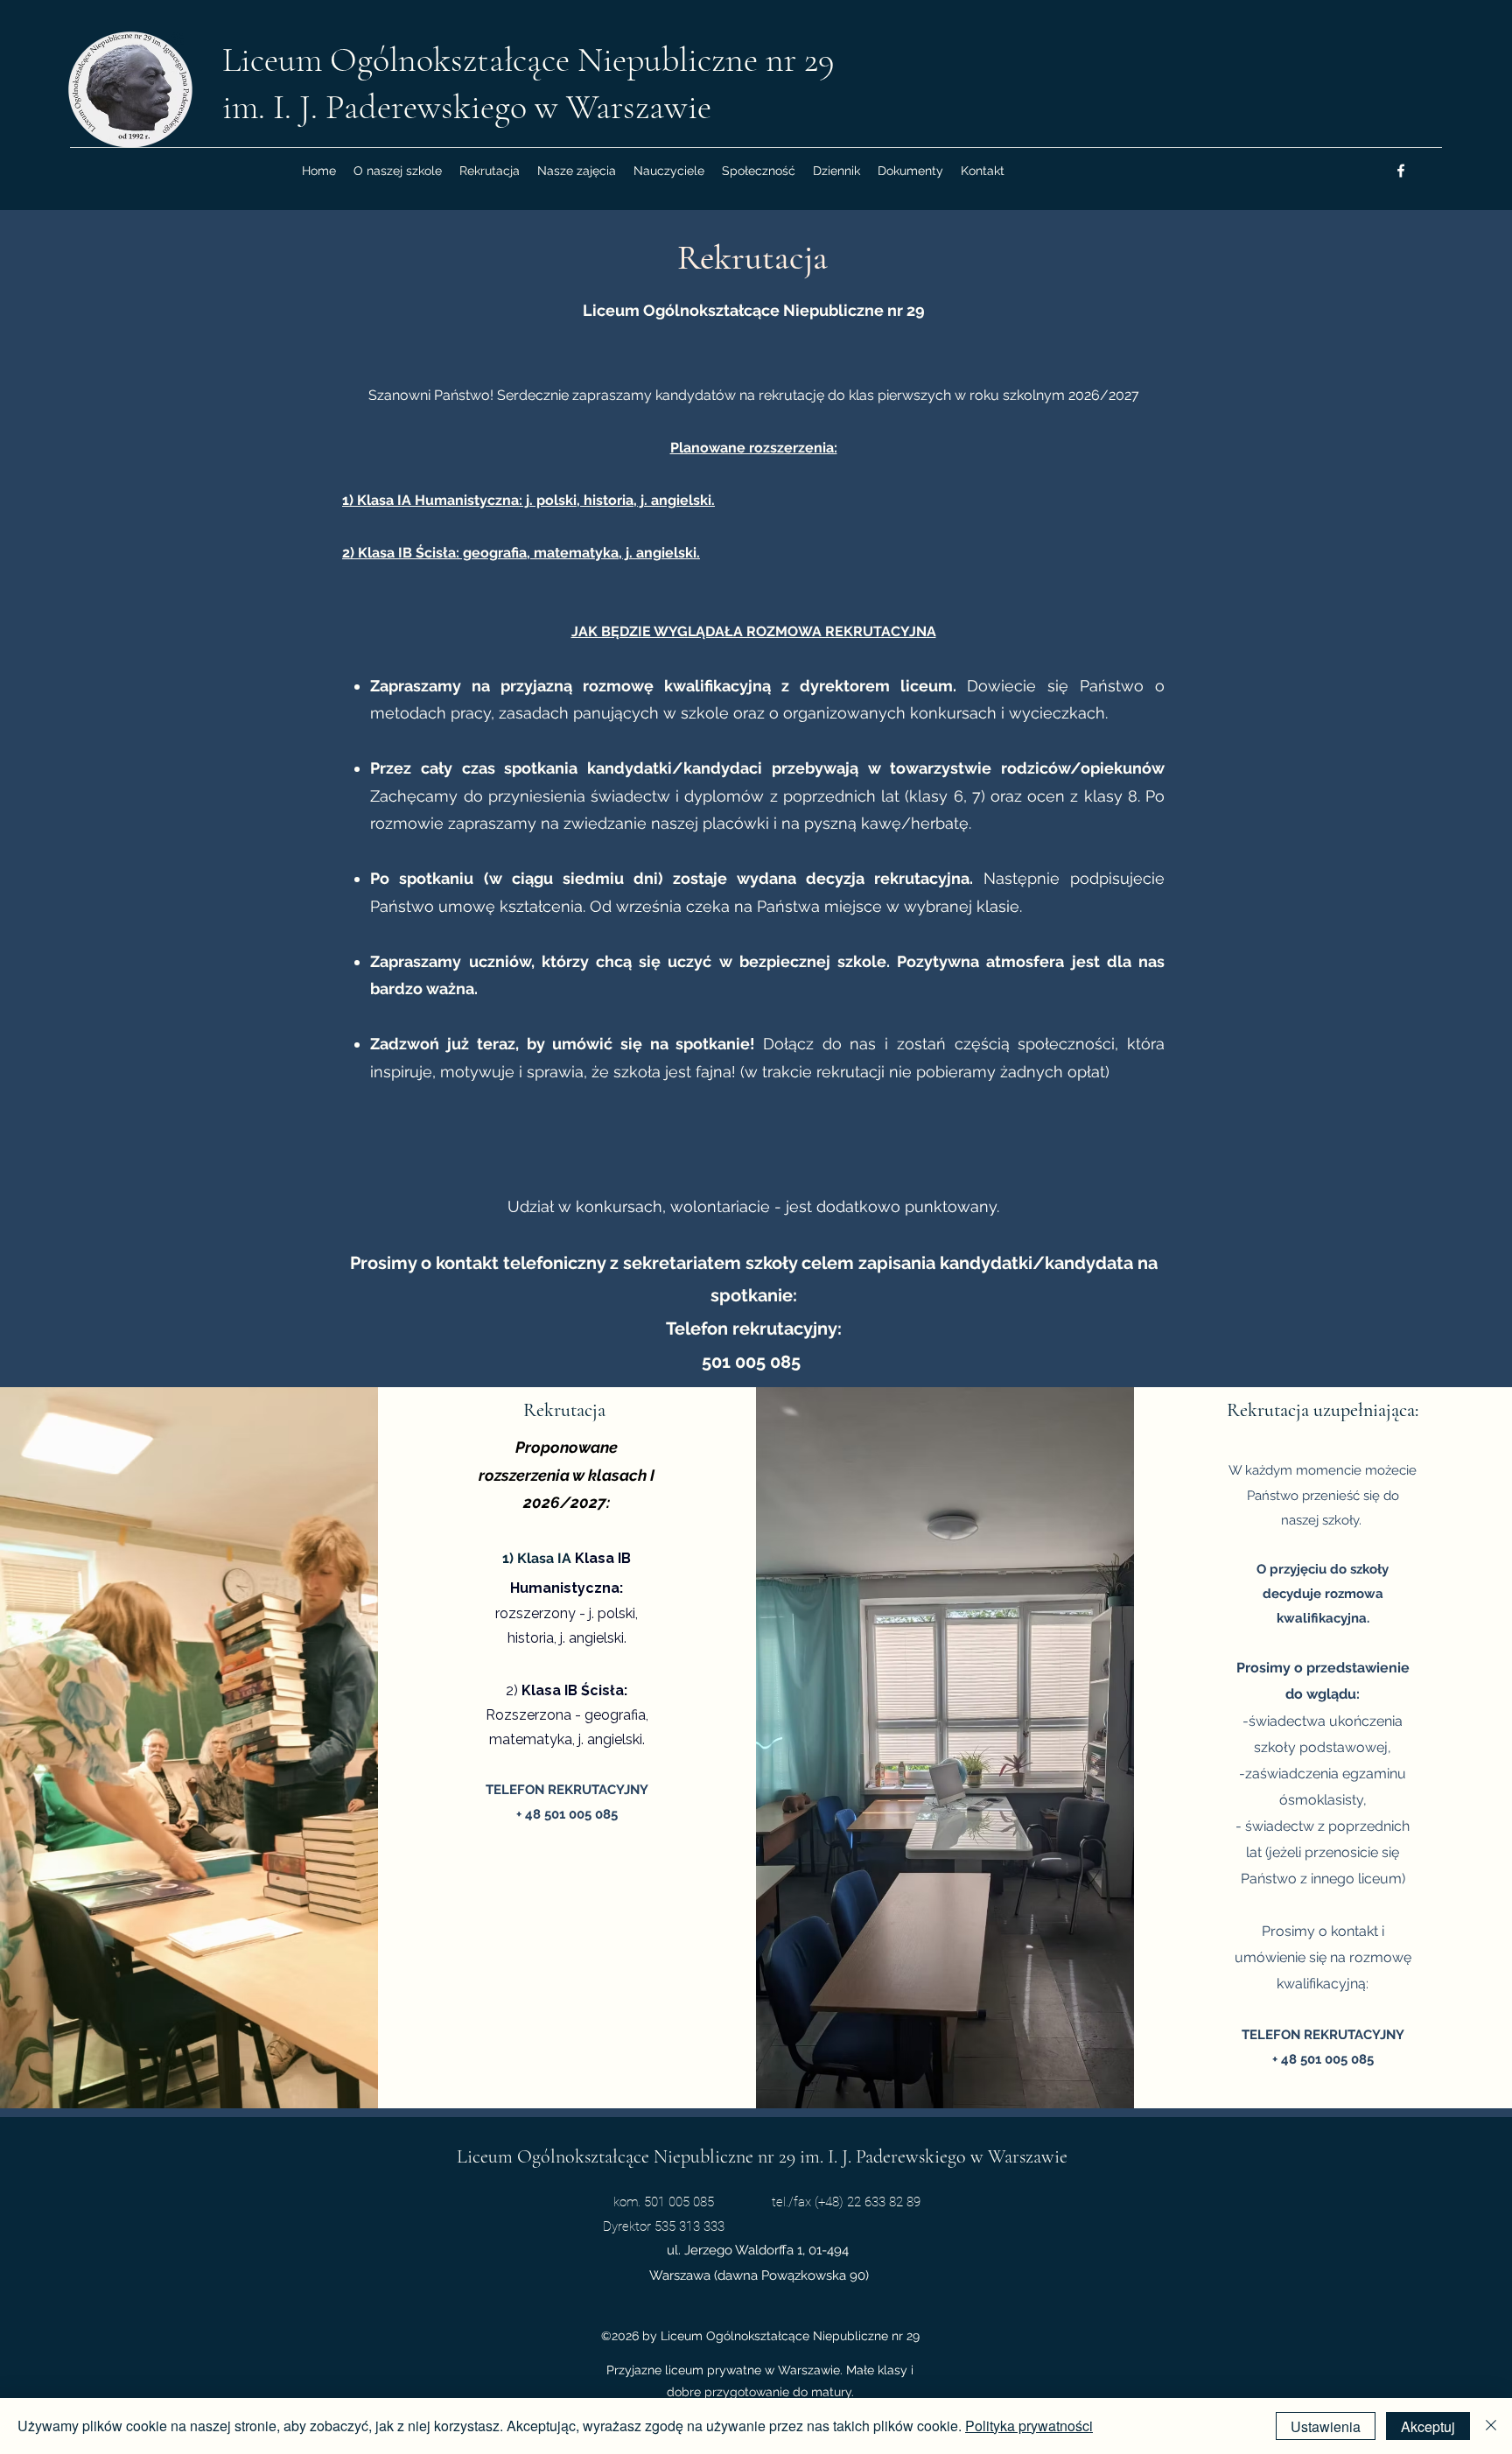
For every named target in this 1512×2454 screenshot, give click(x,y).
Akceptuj (1428, 2426)
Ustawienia (1326, 2426)
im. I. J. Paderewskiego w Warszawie (467, 107)
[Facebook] (1401, 171)
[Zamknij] (1491, 2426)
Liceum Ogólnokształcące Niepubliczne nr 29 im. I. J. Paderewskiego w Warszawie (762, 2156)
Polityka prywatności (1029, 2426)
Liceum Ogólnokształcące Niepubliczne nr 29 (528, 60)
